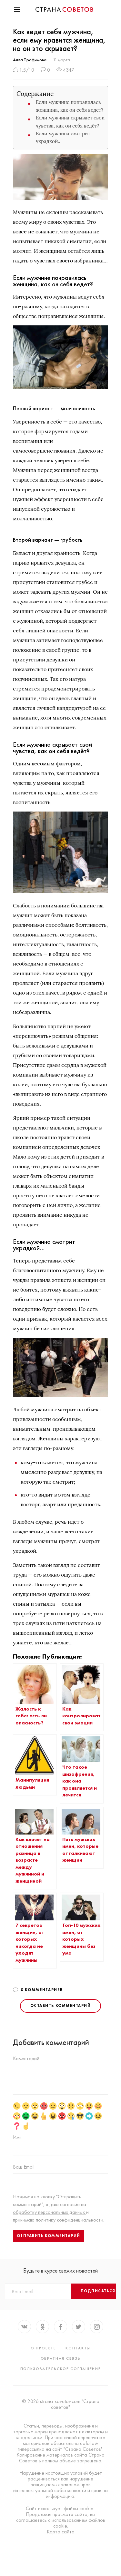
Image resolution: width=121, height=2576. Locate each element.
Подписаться (98, 2291)
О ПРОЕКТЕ (43, 2348)
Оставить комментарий (60, 2006)
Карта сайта (61, 2532)
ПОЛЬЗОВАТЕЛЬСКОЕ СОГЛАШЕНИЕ (61, 2369)
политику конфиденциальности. (70, 2220)
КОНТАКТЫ (78, 2348)
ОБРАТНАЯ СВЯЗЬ (61, 2358)
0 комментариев (42, 1990)
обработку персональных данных (50, 2212)
